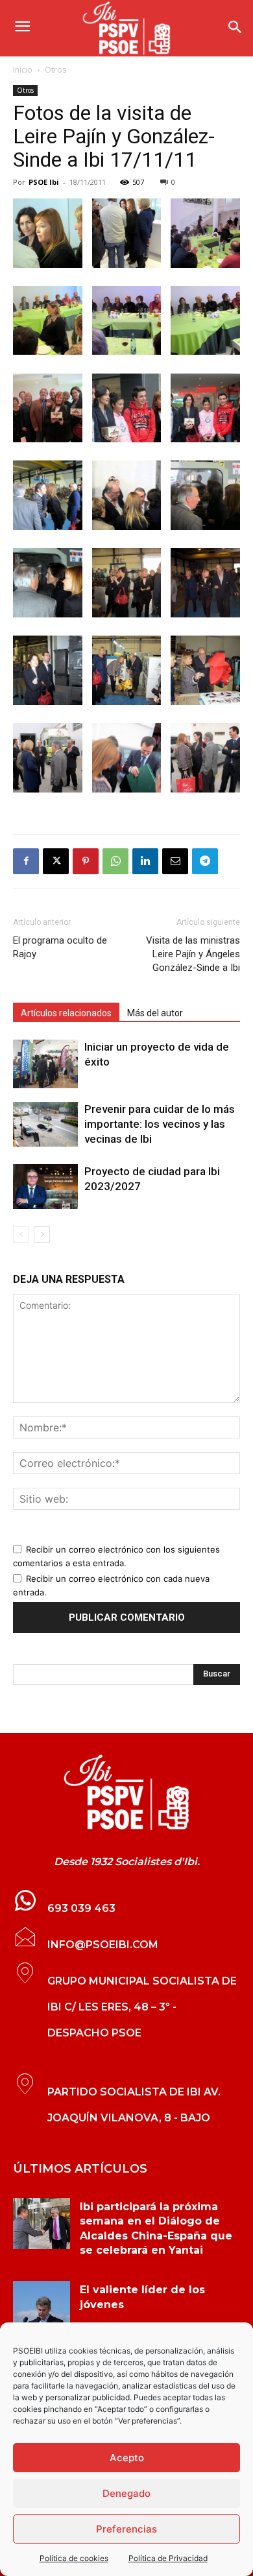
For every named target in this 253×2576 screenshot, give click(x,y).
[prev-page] (21, 1234)
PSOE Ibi (44, 182)
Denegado (126, 2493)
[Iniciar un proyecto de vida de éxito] (45, 1064)
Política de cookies (74, 2558)
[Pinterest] (86, 861)
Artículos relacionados (66, 1013)
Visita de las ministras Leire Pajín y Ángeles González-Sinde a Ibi (193, 954)
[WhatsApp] (115, 861)
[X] (56, 861)
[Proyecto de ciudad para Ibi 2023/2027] (45, 1187)
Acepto (127, 2458)
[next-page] (42, 1234)
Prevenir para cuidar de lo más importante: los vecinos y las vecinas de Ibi (160, 1124)
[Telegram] (205, 861)
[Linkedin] (145, 861)
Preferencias (126, 2529)
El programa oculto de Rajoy (60, 947)
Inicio (23, 70)
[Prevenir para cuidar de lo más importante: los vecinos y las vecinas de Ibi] (45, 1124)
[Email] (175, 861)
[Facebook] (26, 861)
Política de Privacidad (168, 2558)
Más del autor (155, 1013)
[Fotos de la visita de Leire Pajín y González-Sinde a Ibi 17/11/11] (48, 264)
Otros (55, 70)
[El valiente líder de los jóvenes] (42, 2307)
